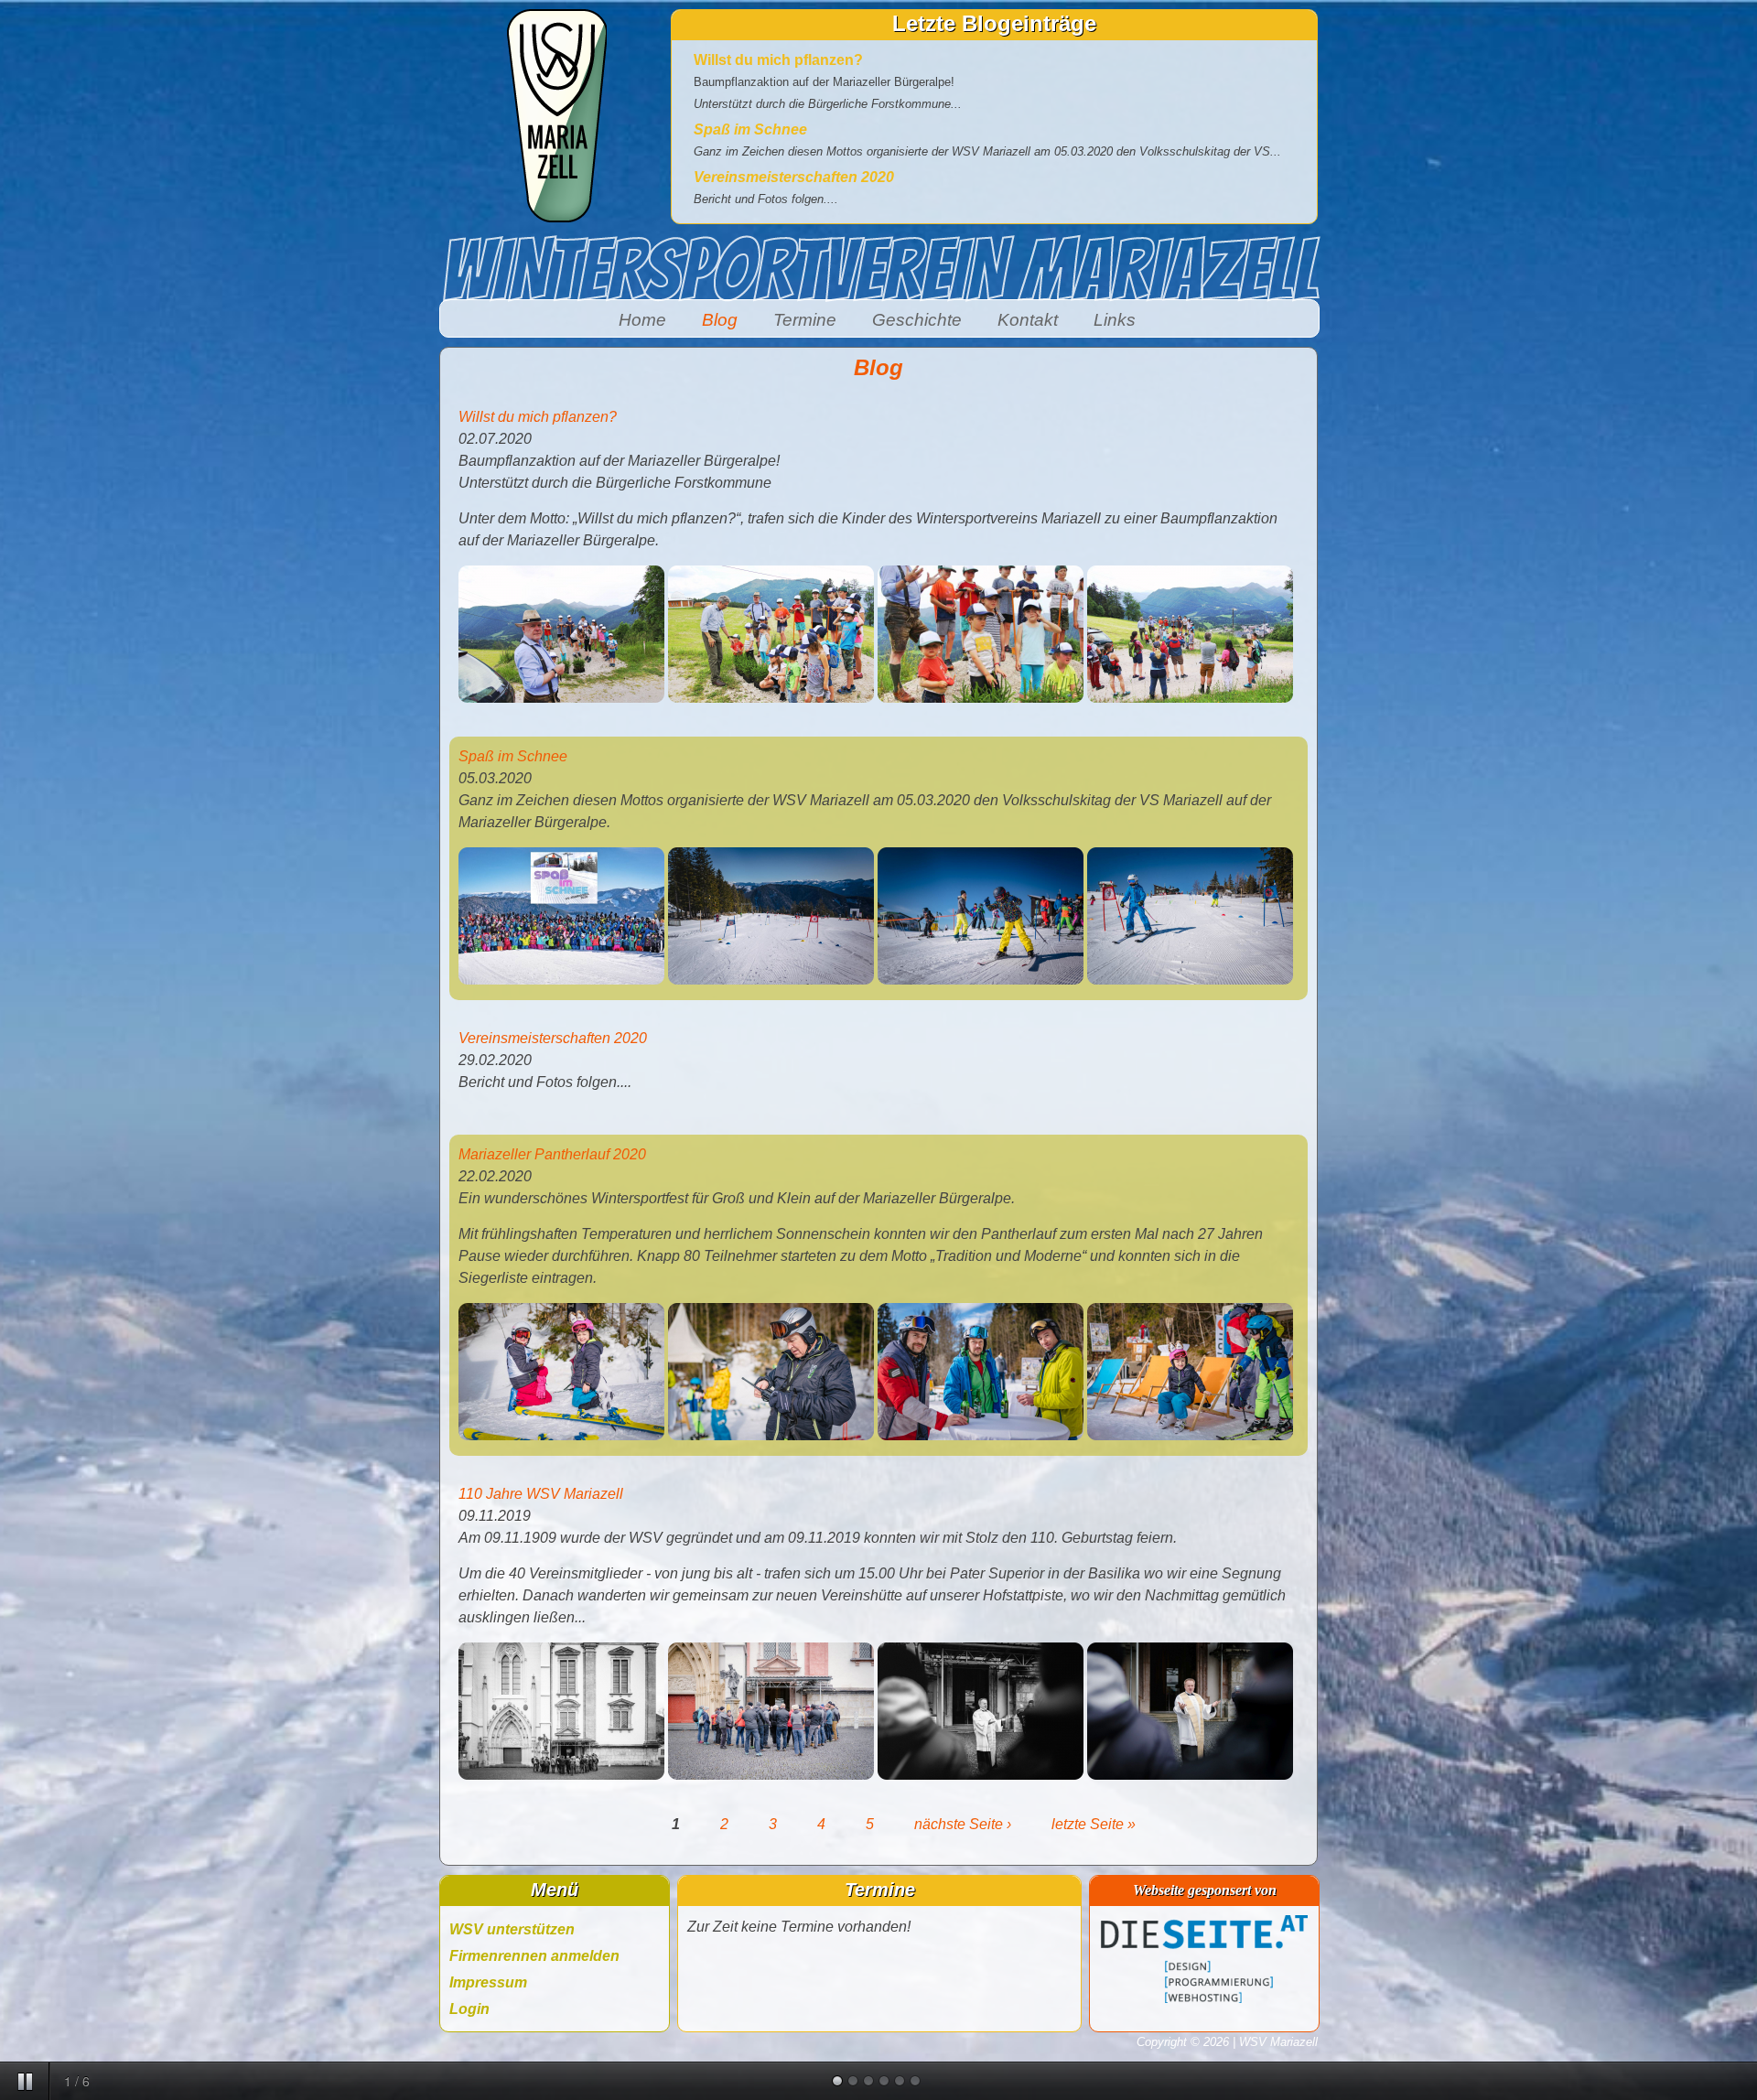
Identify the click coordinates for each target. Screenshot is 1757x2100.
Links (1115, 320)
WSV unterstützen (512, 1929)
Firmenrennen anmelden (534, 1956)
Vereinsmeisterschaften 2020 (794, 177)
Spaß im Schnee (750, 129)
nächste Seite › (963, 1824)
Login (469, 2009)
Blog (720, 320)
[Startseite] (556, 217)
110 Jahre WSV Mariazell (541, 1494)
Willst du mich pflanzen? (778, 60)
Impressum (488, 1982)
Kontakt (1028, 320)
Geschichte (917, 320)
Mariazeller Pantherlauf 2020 (552, 1154)
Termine (805, 320)
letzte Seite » (1094, 1824)
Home (642, 320)
